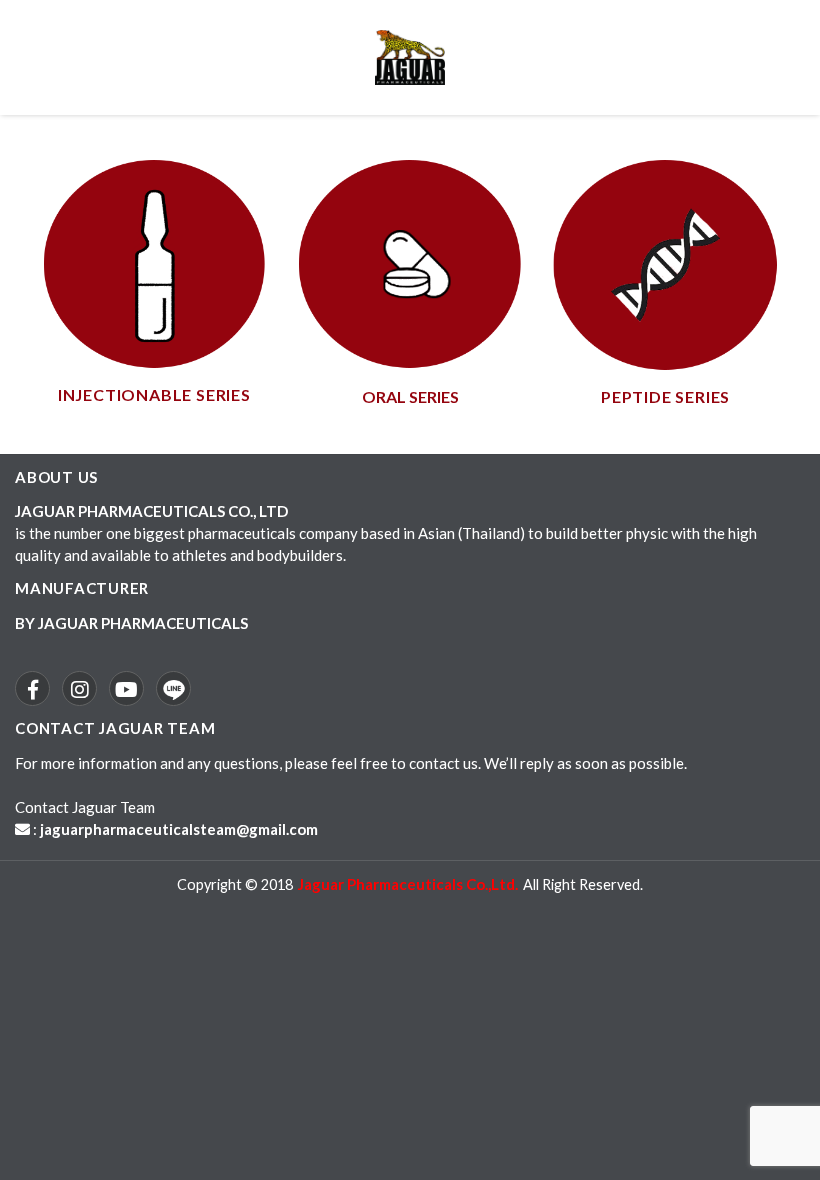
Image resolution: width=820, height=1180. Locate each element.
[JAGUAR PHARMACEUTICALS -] (410, 57)
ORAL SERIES (410, 396)
